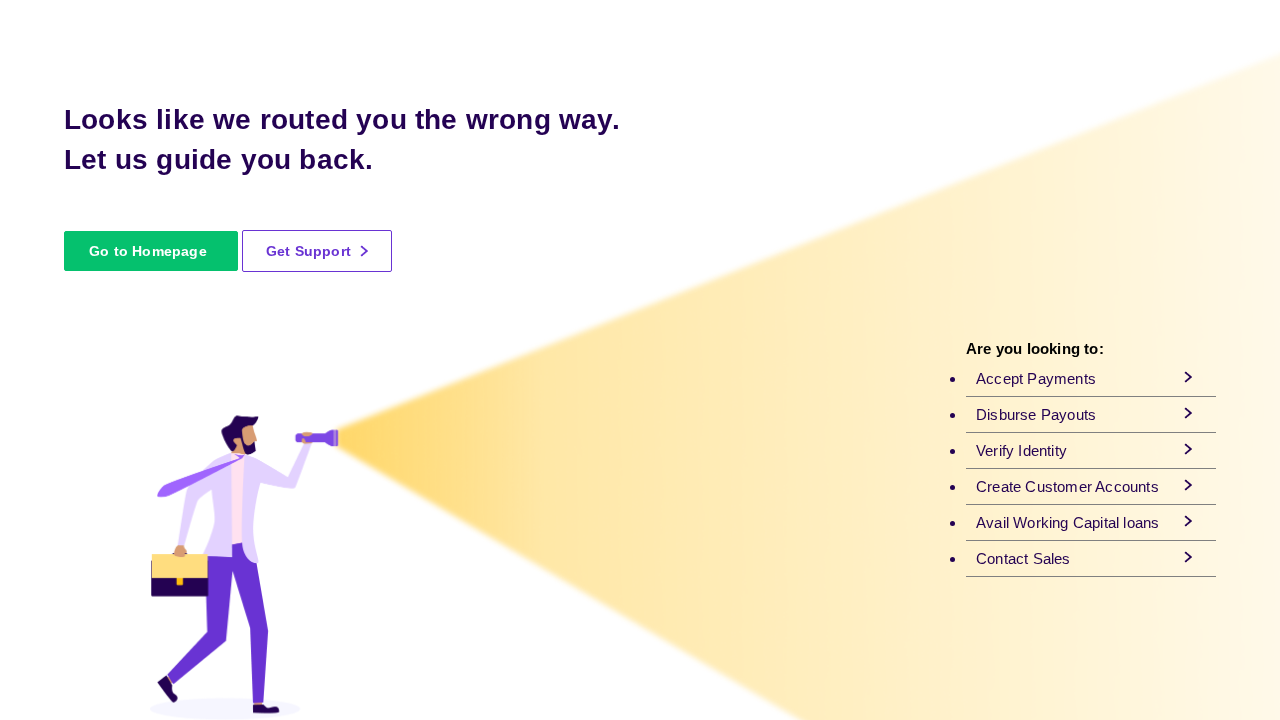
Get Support (310, 251)
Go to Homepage (148, 251)
